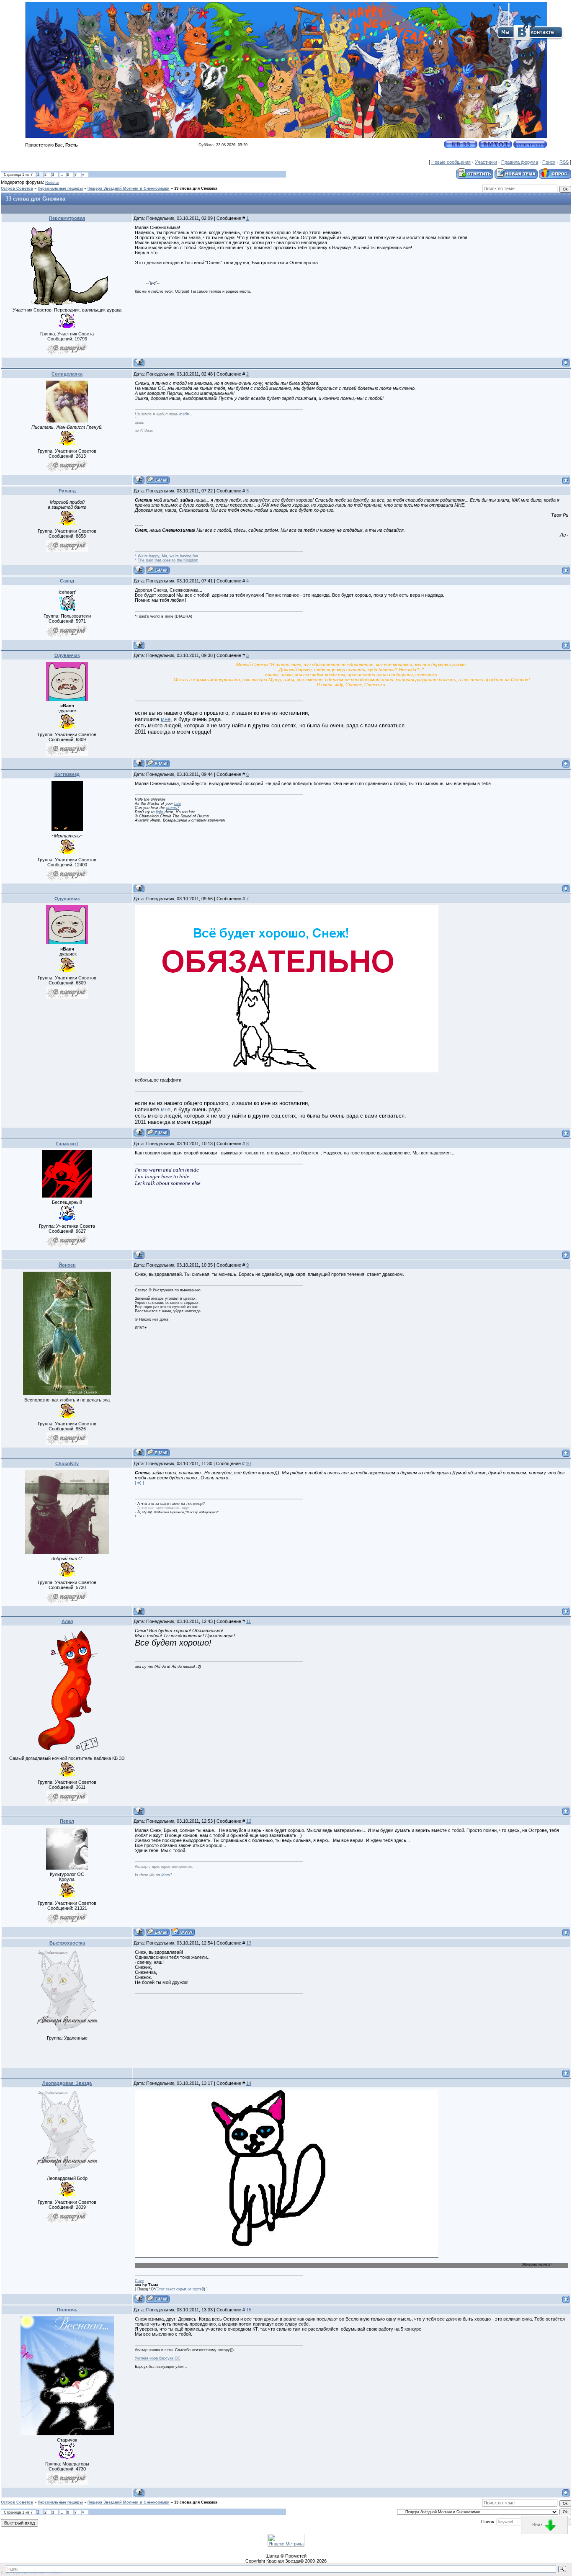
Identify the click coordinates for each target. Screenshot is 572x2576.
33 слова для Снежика (196, 188)
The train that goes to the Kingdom (168, 560)
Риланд (67, 491)
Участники (486, 162)
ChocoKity (67, 1463)
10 (248, 1463)
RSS (564, 162)
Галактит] (67, 1144)
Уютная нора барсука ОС (158, 2358)
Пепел (67, 1821)
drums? (173, 808)
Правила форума (520, 162)
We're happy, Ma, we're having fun (168, 556)
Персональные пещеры (60, 188)
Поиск (549, 162)
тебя (184, 414)
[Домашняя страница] (183, 1932)
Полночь (67, 2310)
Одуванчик (67, 655)
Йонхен (67, 1265)
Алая (67, 1621)
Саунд (67, 581)
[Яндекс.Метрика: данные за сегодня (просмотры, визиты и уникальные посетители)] (286, 2540)
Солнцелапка (67, 374)
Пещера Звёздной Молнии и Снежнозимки (129, 188)
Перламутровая (67, 218)
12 (249, 1821)
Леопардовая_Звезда (67, 2083)
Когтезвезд (67, 774)
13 (249, 1943)
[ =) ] (139, 1483)
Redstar (52, 183)
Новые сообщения (451, 162)
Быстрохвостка (67, 1943)
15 (249, 2310)
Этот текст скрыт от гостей (180, 2289)
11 (249, 1621)
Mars (166, 1875)
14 (249, 2083)
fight (160, 812)
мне (166, 719)
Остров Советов (17, 188)
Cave (139, 2281)
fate (178, 804)
